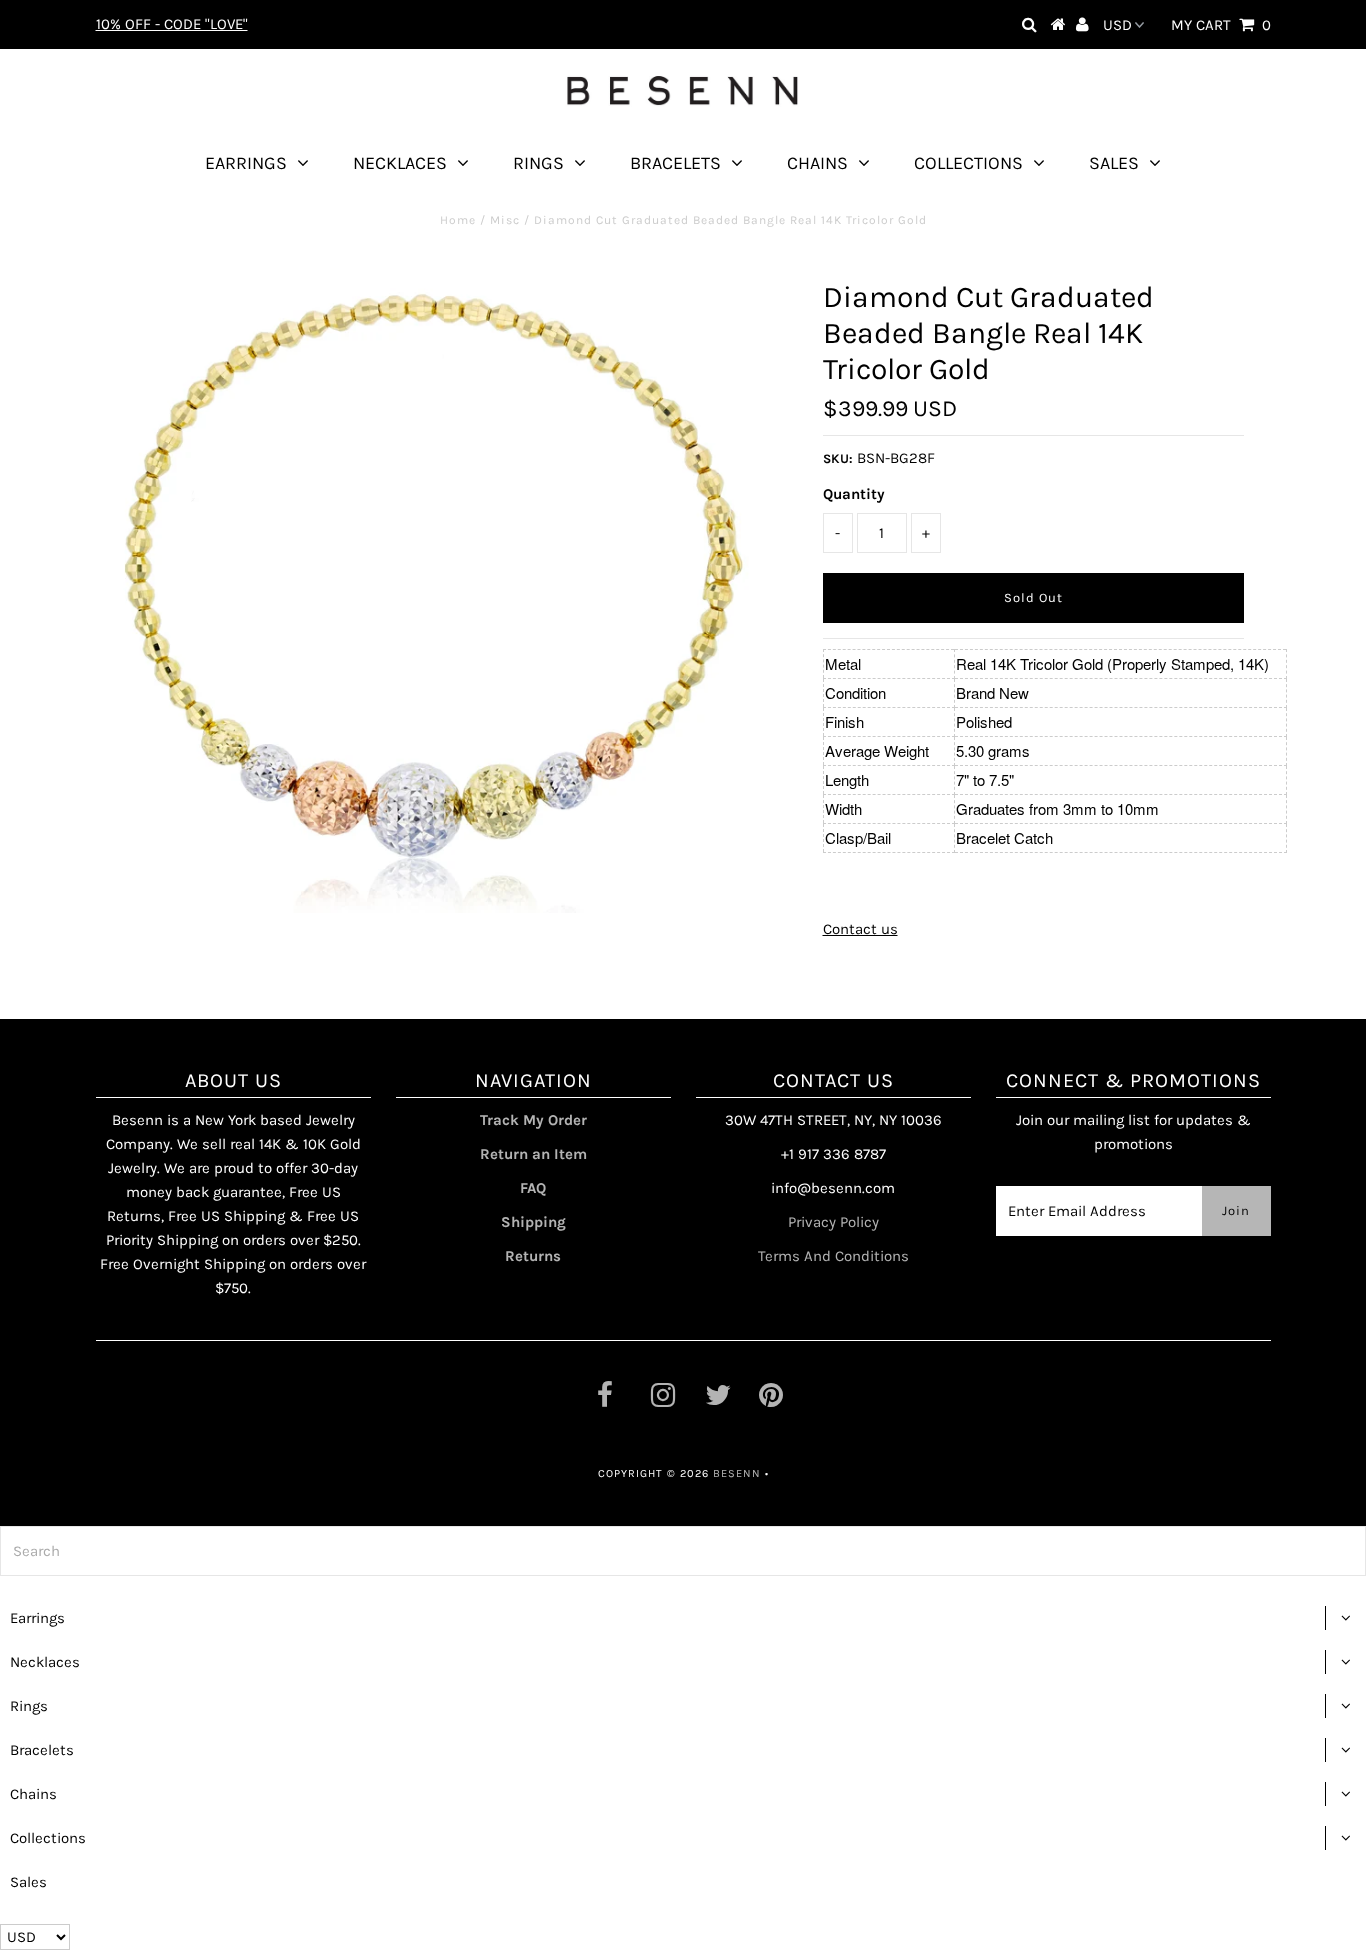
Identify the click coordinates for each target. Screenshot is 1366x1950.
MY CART (1221, 25)
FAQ (533, 1188)
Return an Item (533, 1154)
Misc (505, 220)
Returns (533, 1256)
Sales (1114, 163)
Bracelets (675, 163)
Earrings (246, 163)
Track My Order (533, 1120)
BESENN (737, 1473)
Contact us (860, 929)
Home (458, 220)
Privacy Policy (833, 1222)
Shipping (533, 1222)
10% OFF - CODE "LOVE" (172, 24)
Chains (817, 163)
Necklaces (400, 163)
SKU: (838, 458)
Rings (538, 163)
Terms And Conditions (833, 1256)
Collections (968, 163)
